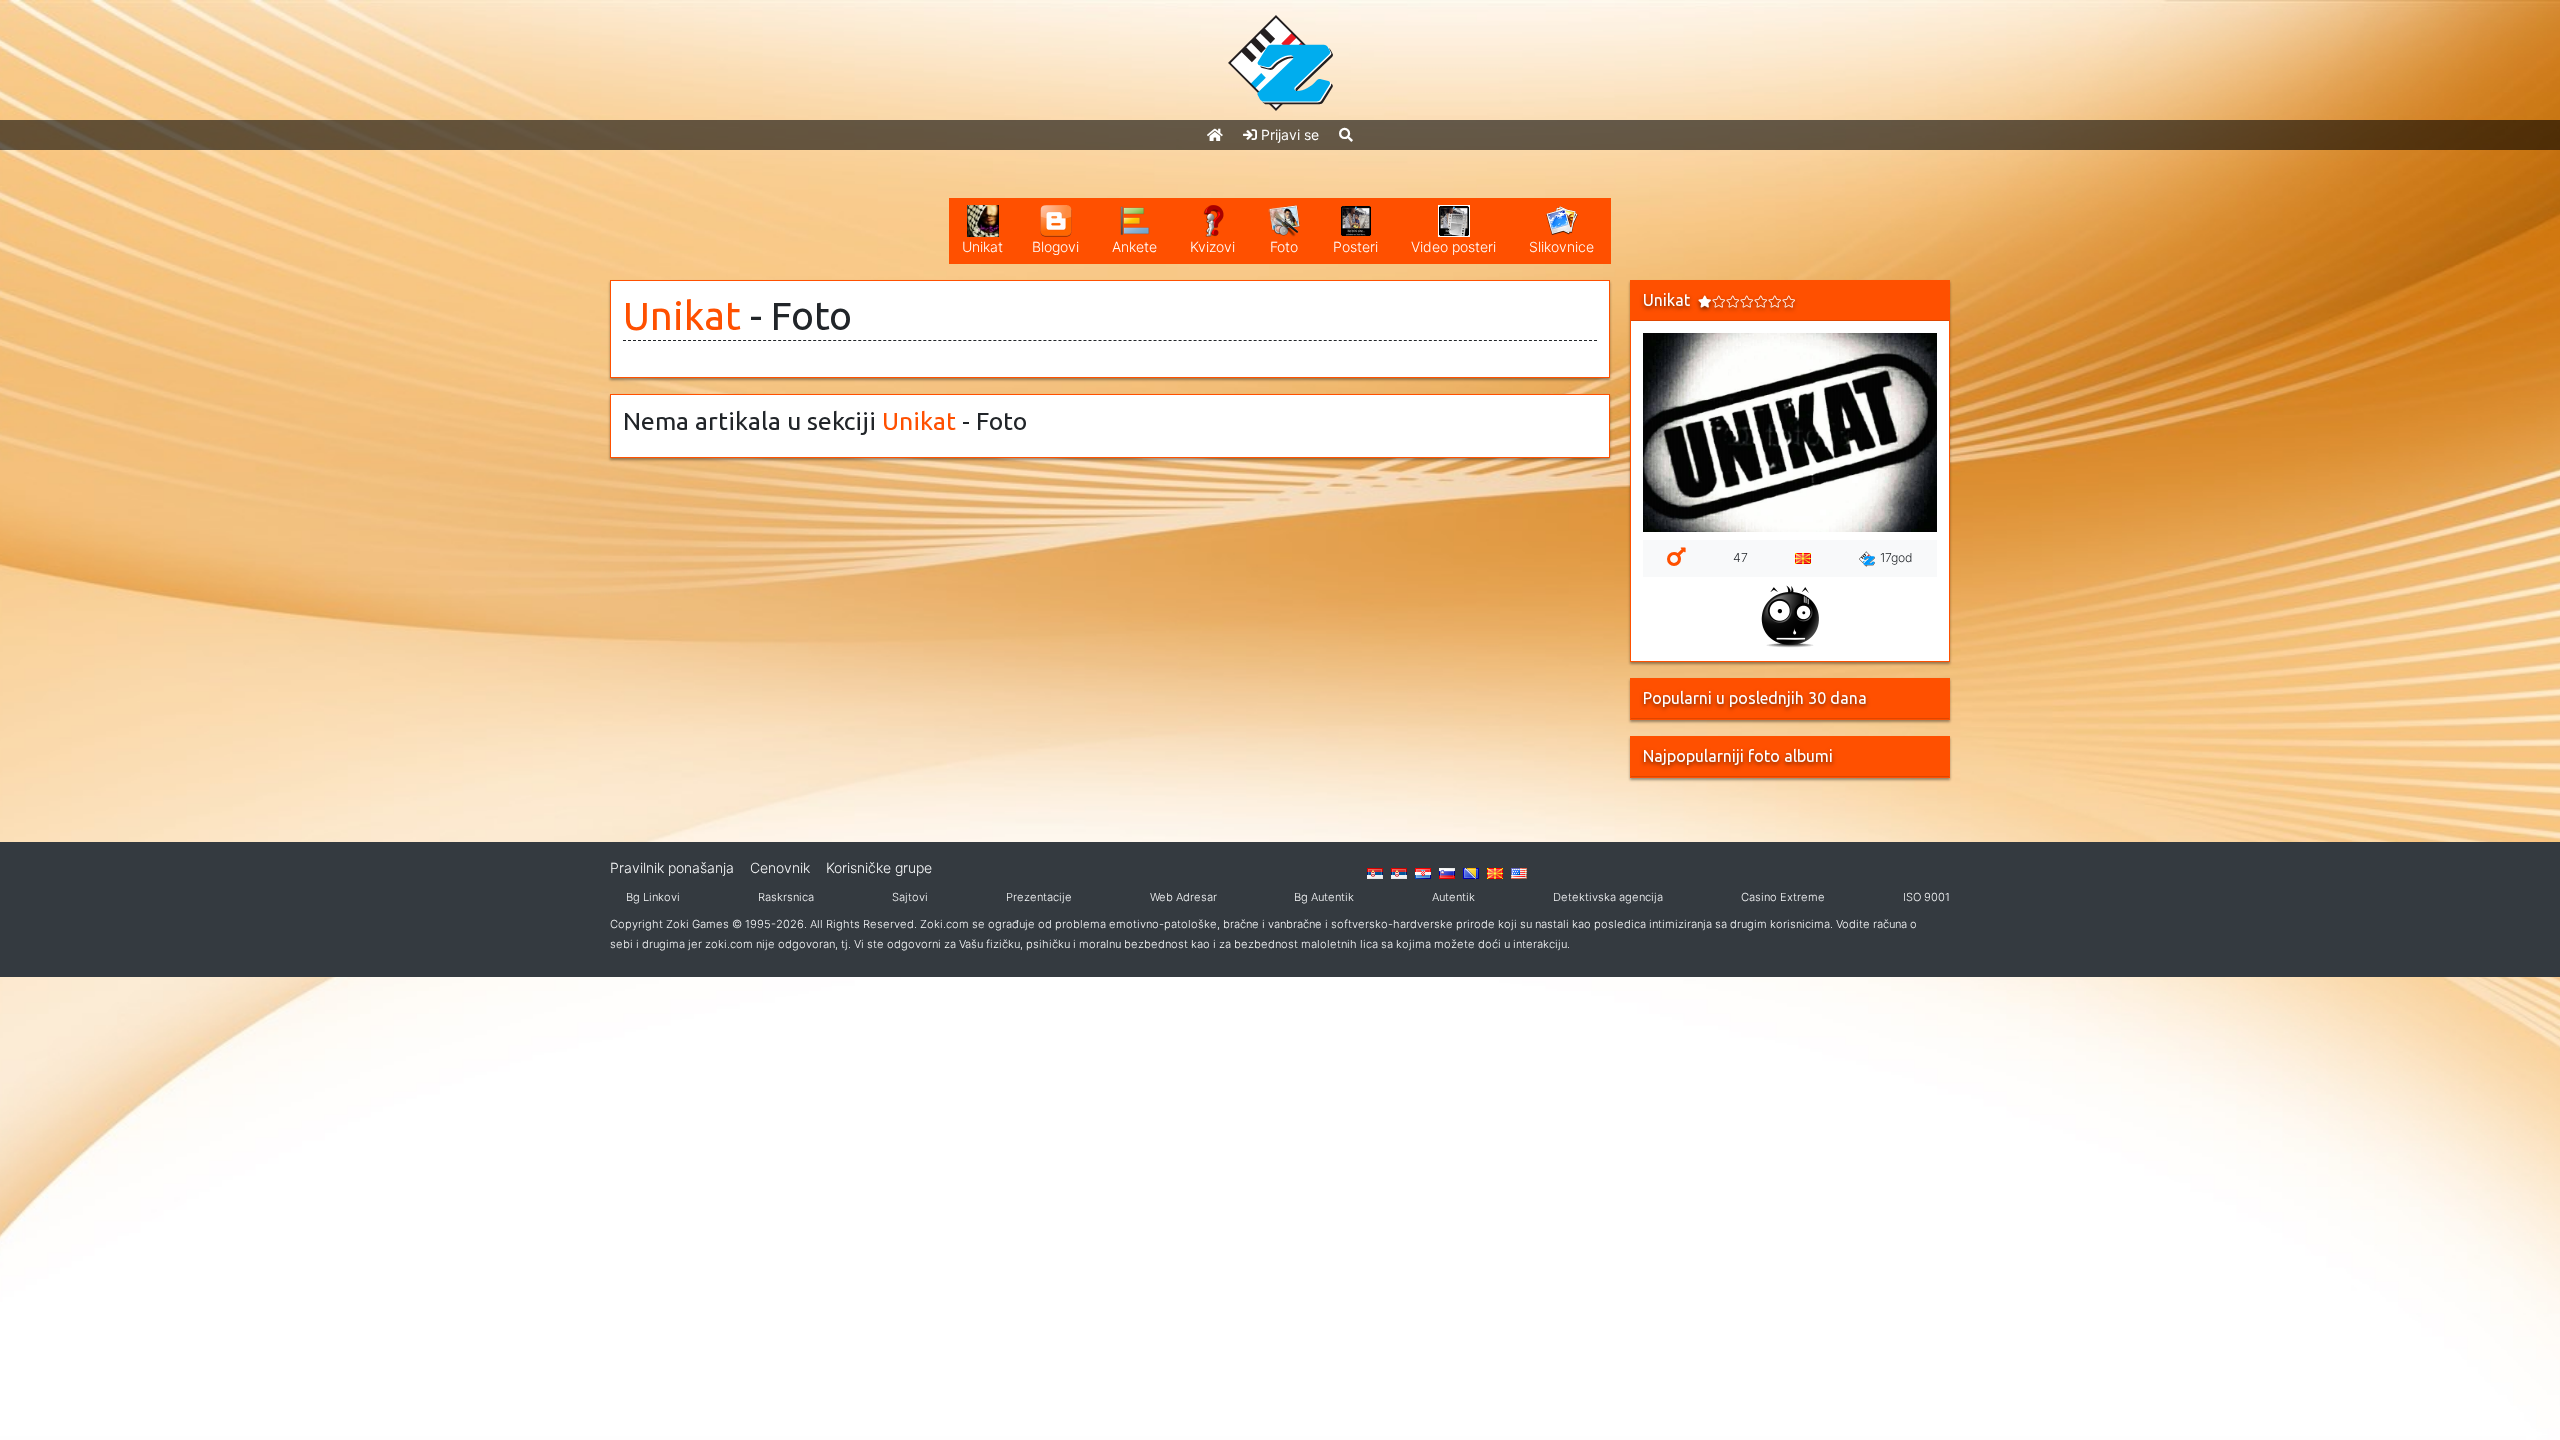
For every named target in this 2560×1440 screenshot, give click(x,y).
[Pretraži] (1346, 134)
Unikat (682, 315)
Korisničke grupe (879, 867)
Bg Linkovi (653, 897)
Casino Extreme (1783, 897)
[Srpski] (1399, 872)
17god (1896, 557)
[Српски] (1375, 872)
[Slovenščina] (1447, 872)
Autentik (1453, 897)
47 (1740, 557)
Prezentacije (1039, 897)
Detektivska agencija (1608, 897)
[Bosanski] (1471, 872)
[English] (1519, 872)
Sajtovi (910, 897)
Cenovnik (780, 867)
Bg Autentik (1324, 897)
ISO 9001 (1926, 897)
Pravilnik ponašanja (672, 867)
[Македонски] (1495, 872)
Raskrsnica (786, 897)
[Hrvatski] (1423, 872)
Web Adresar (1183, 897)
